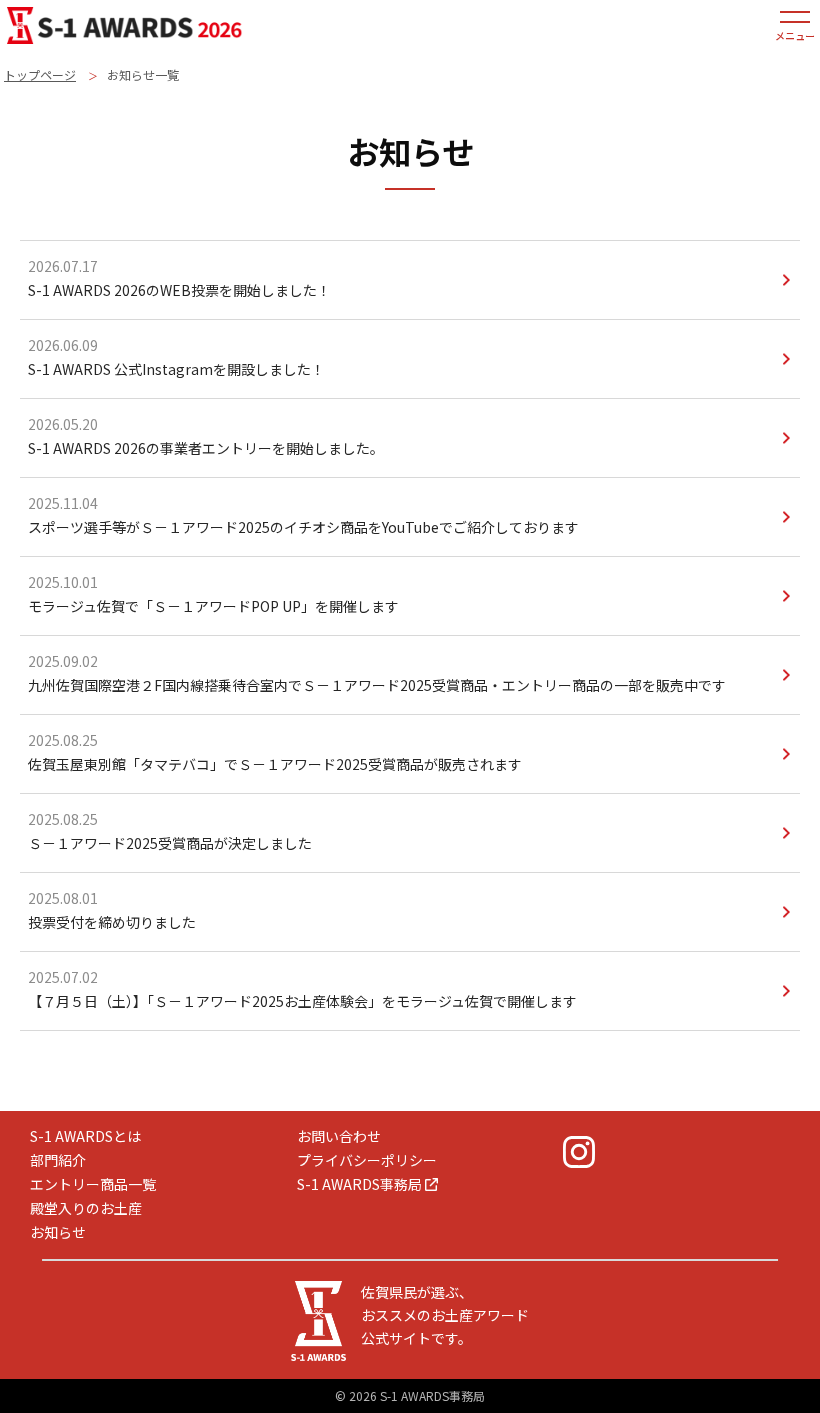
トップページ (40, 74)
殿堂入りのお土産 (86, 1208)
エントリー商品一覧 (93, 1184)
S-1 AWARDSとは (85, 1136)
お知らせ (58, 1232)
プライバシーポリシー (367, 1160)
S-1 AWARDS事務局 (359, 1184)
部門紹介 (58, 1160)
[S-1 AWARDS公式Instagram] (579, 1152)
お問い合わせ (339, 1136)
